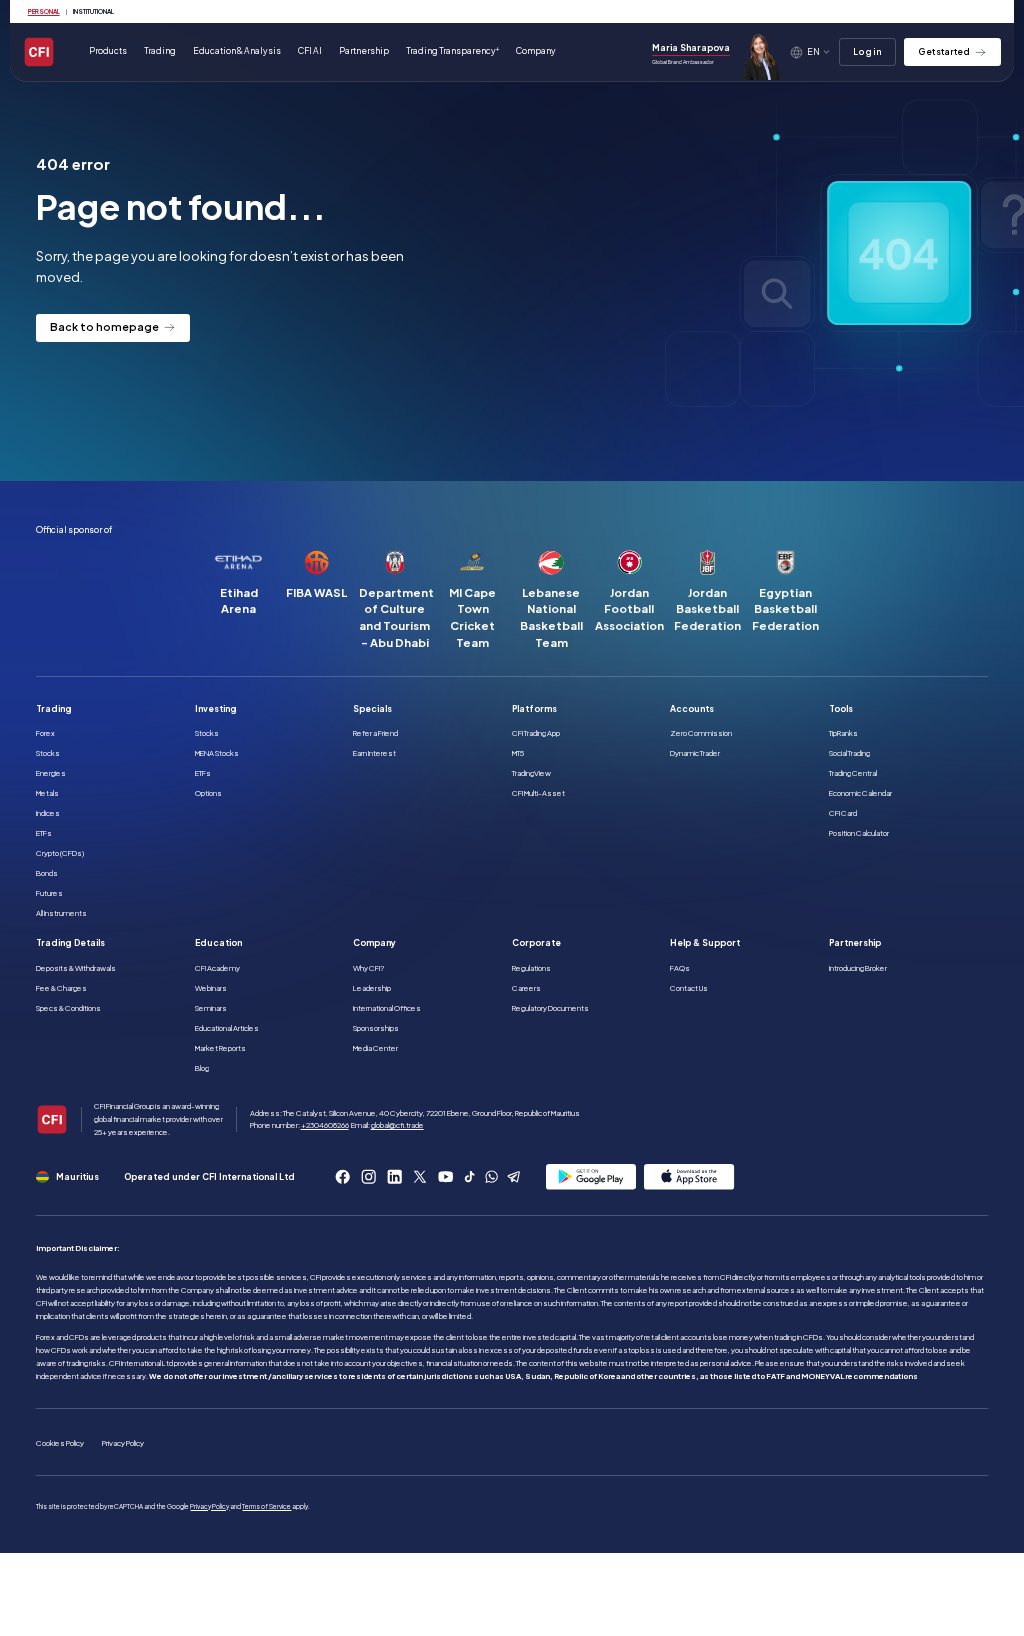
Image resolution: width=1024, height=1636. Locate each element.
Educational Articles (227, 1028)
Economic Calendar (860, 793)
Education (218, 942)
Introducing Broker (858, 968)
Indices (48, 813)
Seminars (211, 1008)
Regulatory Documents (550, 1008)
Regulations (531, 968)
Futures (49, 893)
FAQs (680, 968)
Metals (47, 793)
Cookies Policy (60, 1443)
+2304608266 (325, 1125)
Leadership (372, 988)
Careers (526, 988)
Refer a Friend (375, 733)
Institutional (93, 11)
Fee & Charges (61, 988)
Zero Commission (701, 733)
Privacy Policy (123, 1443)
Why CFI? (368, 968)
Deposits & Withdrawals (76, 968)
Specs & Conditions (68, 1008)
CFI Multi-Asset (538, 793)
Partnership (364, 50)
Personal (44, 11)
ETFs (44, 833)
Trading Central (853, 773)
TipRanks (843, 733)
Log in (867, 51)
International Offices (387, 1008)
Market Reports (220, 1048)
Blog (202, 1068)
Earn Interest (374, 753)
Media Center (375, 1048)
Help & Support (705, 942)
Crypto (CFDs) (60, 853)
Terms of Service (266, 1506)
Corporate (536, 942)
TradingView (531, 773)
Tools (841, 708)
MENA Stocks (217, 753)
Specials (372, 708)
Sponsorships (376, 1028)
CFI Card (843, 813)
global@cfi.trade (397, 1125)
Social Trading (849, 753)
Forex (45, 733)
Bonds (47, 873)
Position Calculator (859, 833)
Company (374, 942)
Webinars (211, 988)
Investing (216, 708)
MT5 (518, 753)
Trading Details (70, 942)
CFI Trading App (536, 733)
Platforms (534, 708)
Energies (51, 773)
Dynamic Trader (695, 753)
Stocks (48, 753)
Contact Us (689, 988)
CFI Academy (217, 968)
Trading (54, 708)
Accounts (692, 708)
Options (208, 793)
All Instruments (61, 913)
